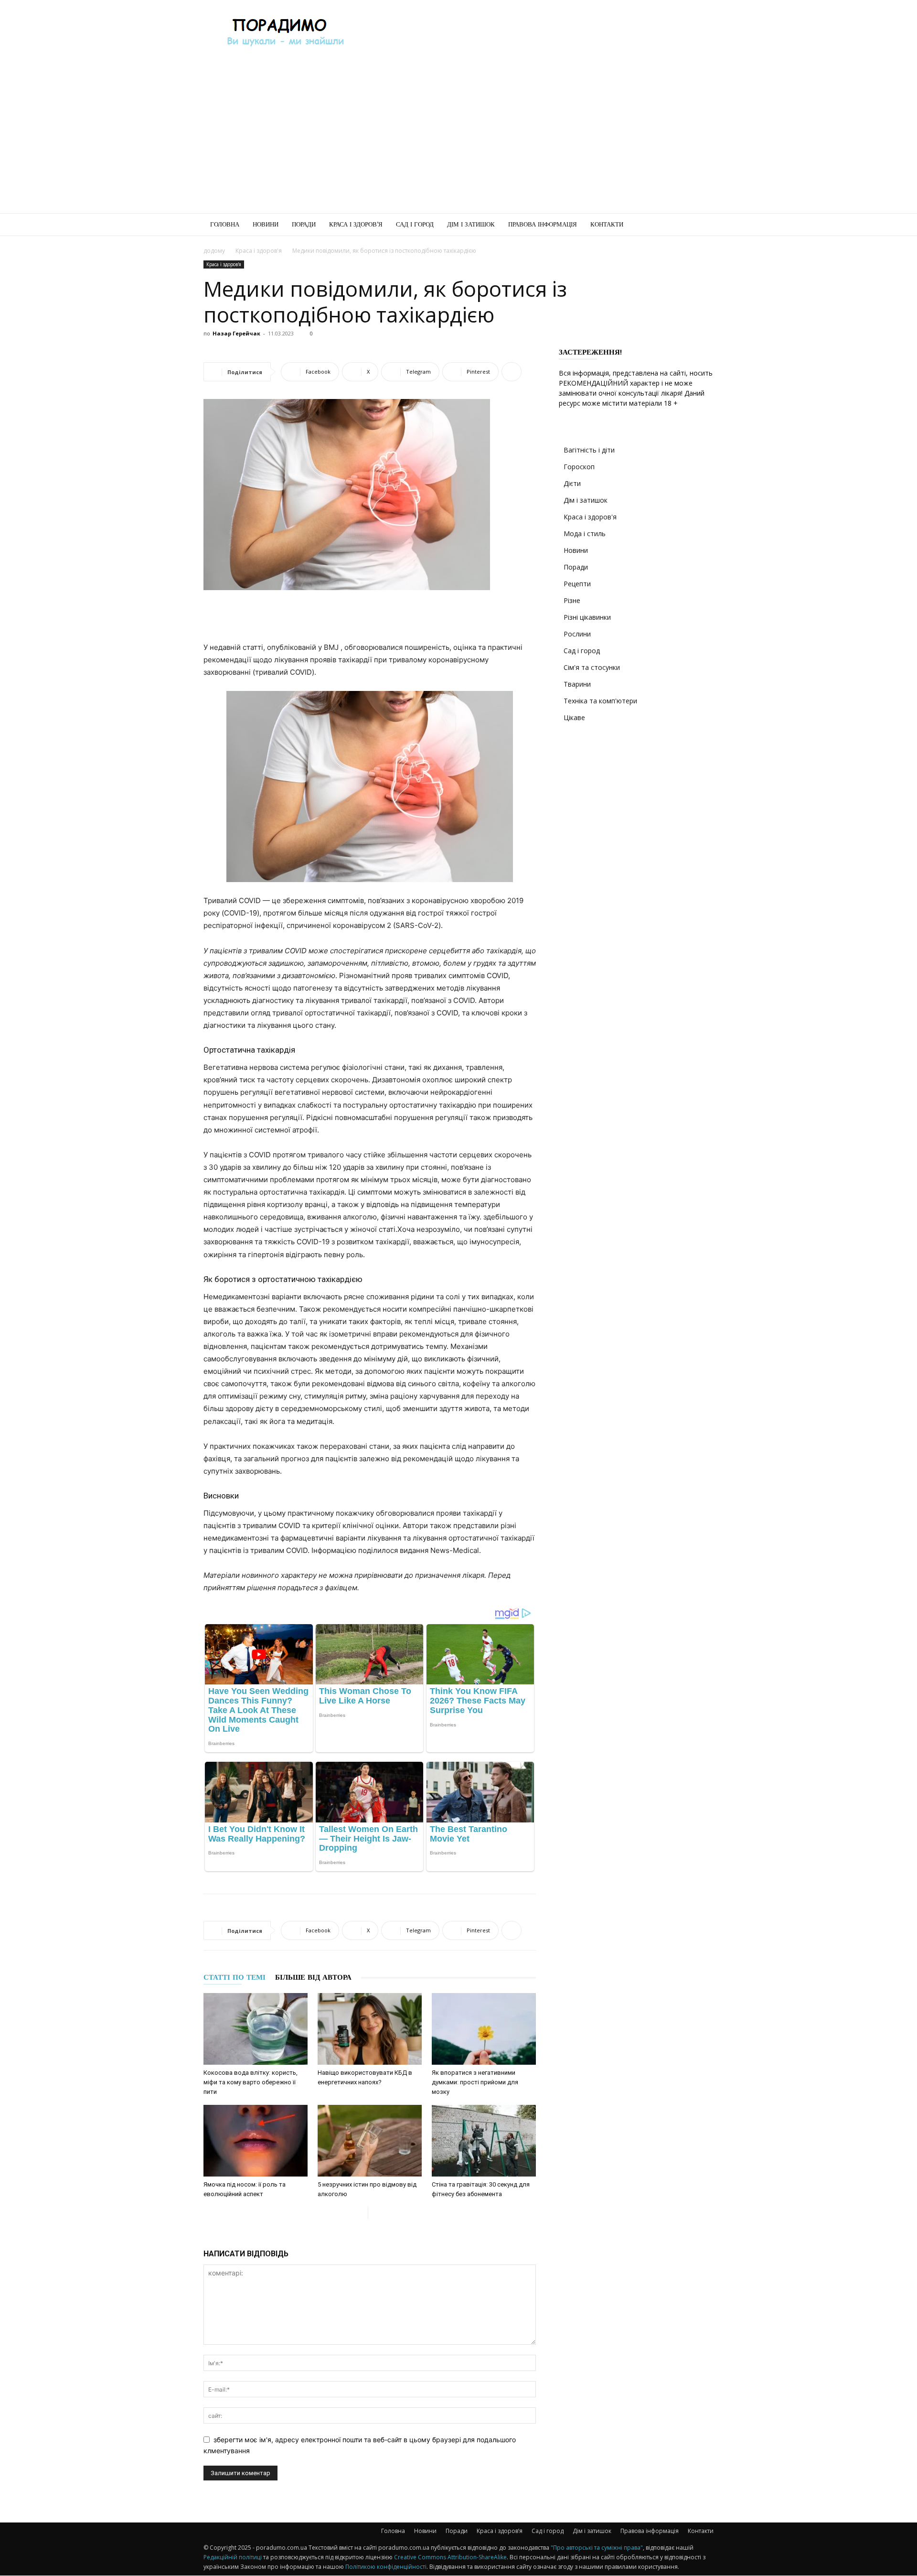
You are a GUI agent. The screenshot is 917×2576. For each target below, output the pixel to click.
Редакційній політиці (233, 2557)
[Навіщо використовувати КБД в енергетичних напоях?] (370, 2029)
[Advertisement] (540, 35)
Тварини (577, 684)
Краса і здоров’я (356, 224)
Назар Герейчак (236, 333)
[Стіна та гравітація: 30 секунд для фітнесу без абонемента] (484, 2141)
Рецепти (577, 584)
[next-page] (376, 2213)
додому (214, 251)
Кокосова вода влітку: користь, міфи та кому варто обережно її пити (251, 2082)
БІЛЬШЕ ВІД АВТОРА (313, 1977)
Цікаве (574, 717)
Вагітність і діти (589, 450)
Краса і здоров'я (259, 251)
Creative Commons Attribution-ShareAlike (450, 2557)
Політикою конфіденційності (386, 2567)
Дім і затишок (471, 224)
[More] (512, 372)
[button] (702, 225)
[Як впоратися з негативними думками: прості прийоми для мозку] (484, 2029)
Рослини (577, 634)
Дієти (572, 483)
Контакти (607, 224)
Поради (304, 224)
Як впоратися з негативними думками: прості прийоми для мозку (475, 2082)
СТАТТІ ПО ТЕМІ (235, 1977)
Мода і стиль (585, 534)
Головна (225, 224)
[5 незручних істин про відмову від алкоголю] (370, 2141)
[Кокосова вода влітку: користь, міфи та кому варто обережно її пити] (256, 2029)
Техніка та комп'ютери (600, 701)
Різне (572, 600)
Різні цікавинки (587, 617)
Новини (266, 224)
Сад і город (415, 224)
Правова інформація (543, 224)
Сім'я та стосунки (592, 667)
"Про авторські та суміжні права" (597, 2548)
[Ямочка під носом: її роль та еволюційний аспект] (256, 2141)
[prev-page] (360, 2213)
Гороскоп (579, 467)
